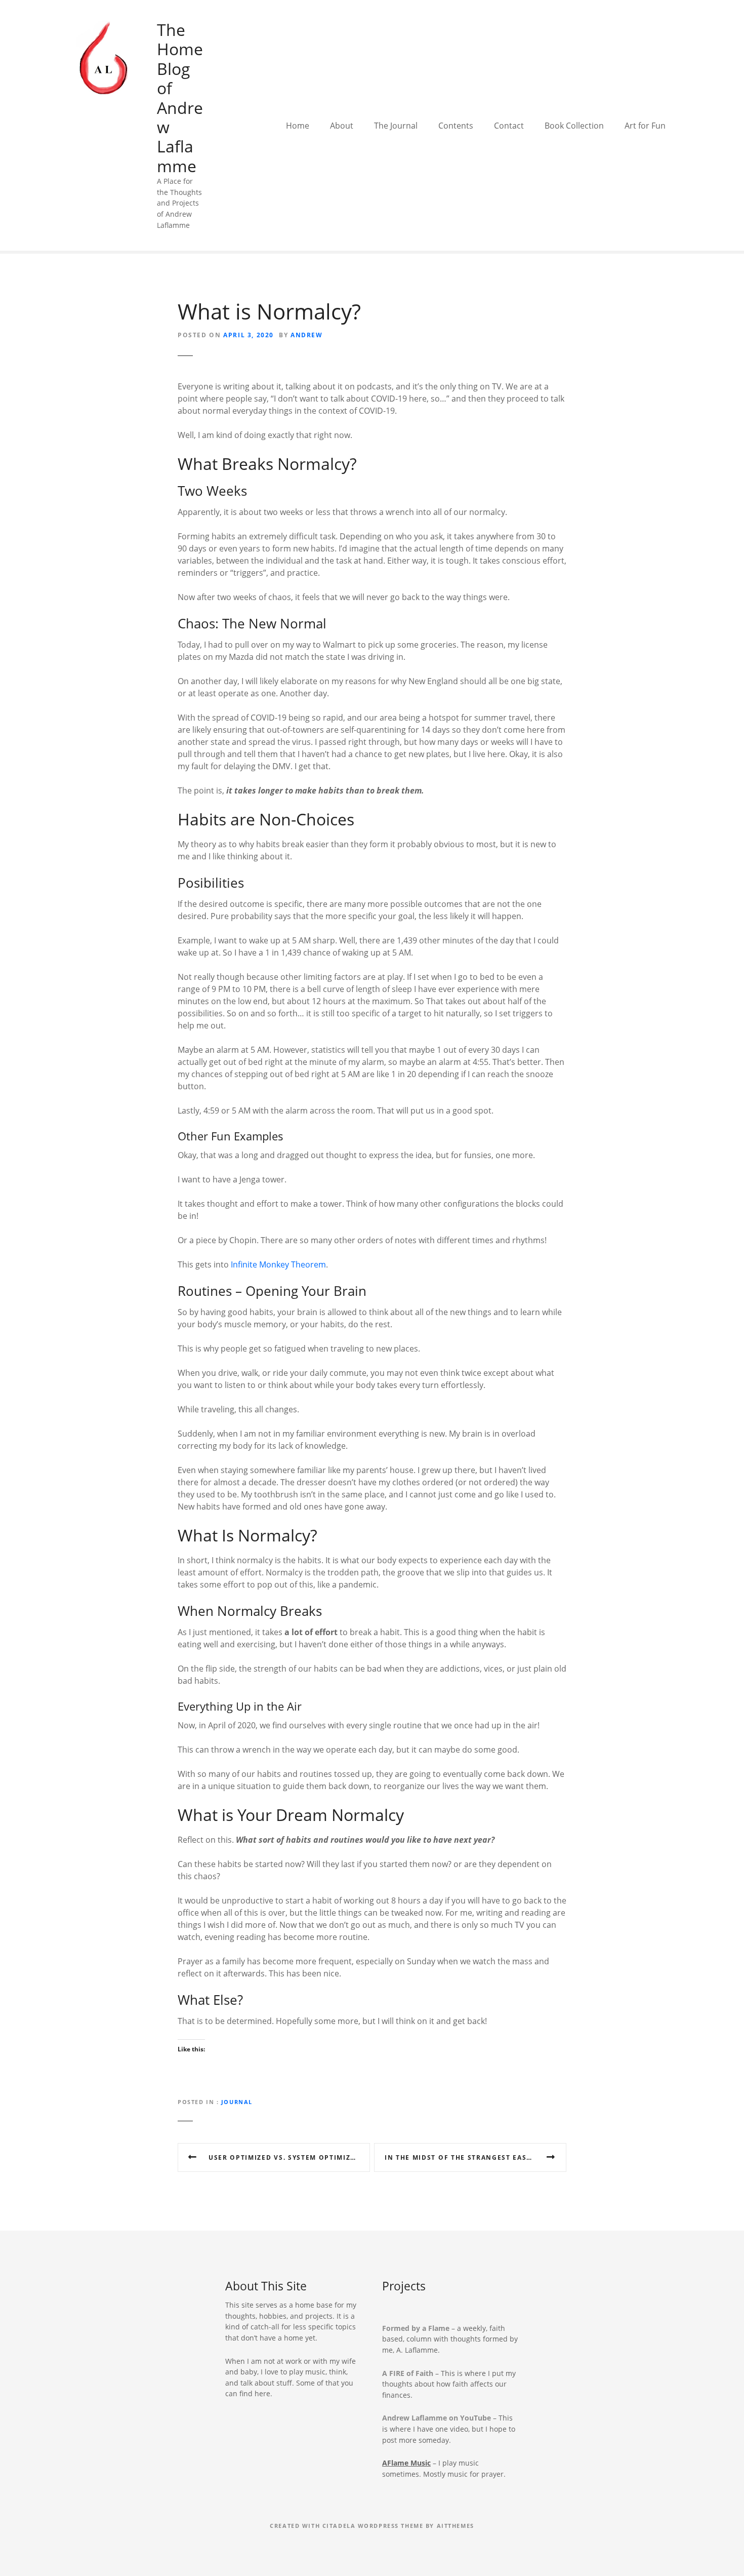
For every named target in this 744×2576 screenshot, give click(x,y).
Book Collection (574, 126)
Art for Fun (645, 126)
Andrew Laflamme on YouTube (437, 2418)
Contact (509, 126)
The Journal (396, 126)
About (342, 126)
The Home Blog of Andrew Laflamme (180, 98)
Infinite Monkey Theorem (278, 1264)
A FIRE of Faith (408, 2373)
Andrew (307, 335)
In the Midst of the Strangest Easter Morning (476, 2157)
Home (298, 126)
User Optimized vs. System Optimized (284, 2157)
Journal (237, 2102)
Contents (456, 126)
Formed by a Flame (416, 2328)
